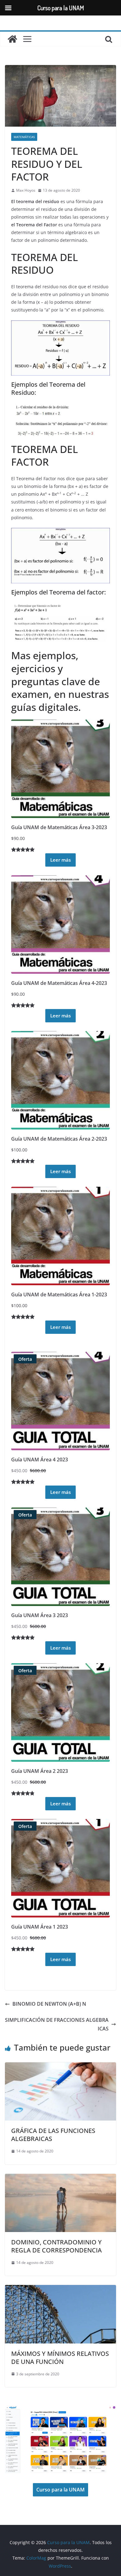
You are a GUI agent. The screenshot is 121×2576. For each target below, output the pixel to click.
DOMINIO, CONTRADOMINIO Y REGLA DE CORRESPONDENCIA (56, 2246)
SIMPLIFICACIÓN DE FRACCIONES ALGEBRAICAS (57, 2024)
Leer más (60, 860)
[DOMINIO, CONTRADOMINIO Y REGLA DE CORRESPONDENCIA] (60, 2178)
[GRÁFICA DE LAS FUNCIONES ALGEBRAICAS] (60, 2067)
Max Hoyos (26, 190)
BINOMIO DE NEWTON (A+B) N (49, 2004)
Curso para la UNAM (60, 2490)
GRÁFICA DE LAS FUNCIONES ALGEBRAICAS (53, 2135)
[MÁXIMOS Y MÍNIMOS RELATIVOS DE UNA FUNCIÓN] (60, 2289)
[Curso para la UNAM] (12, 39)
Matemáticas (24, 137)
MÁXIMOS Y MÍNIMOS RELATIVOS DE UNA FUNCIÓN (60, 2358)
